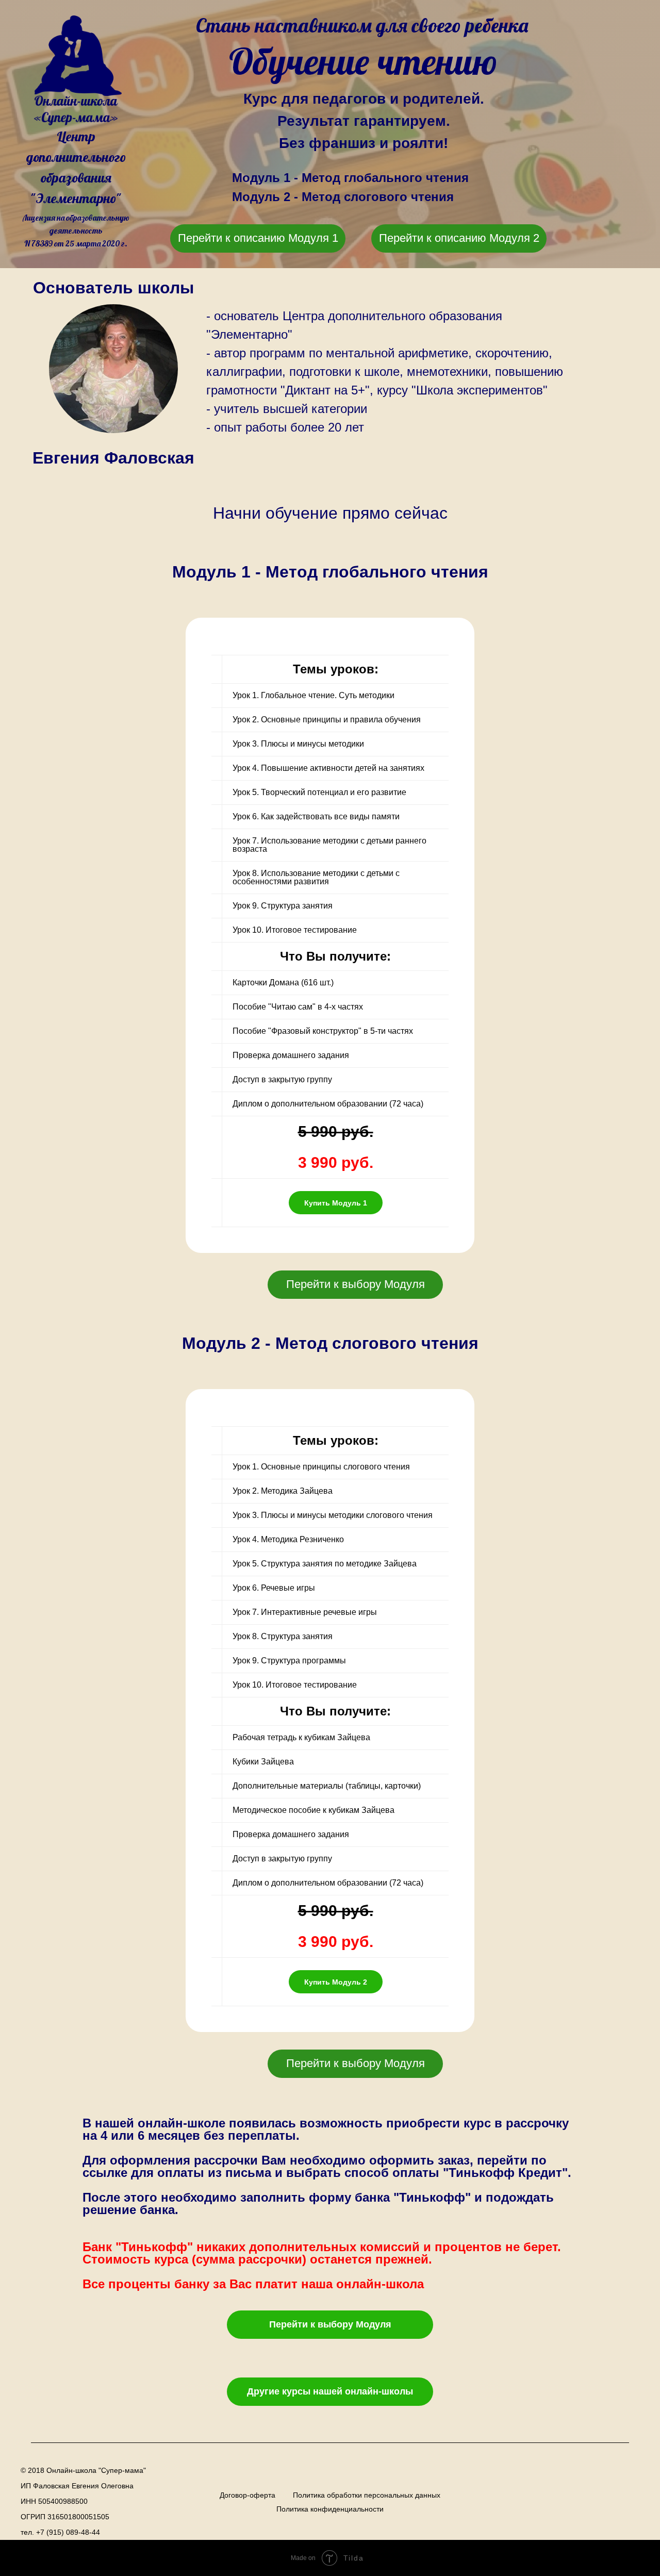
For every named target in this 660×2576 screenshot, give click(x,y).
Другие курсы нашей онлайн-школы (330, 2391)
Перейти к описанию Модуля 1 (258, 238)
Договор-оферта (247, 2495)
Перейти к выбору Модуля (356, 1284)
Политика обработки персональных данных (367, 2495)
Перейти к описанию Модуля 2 (459, 238)
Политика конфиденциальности (330, 2509)
